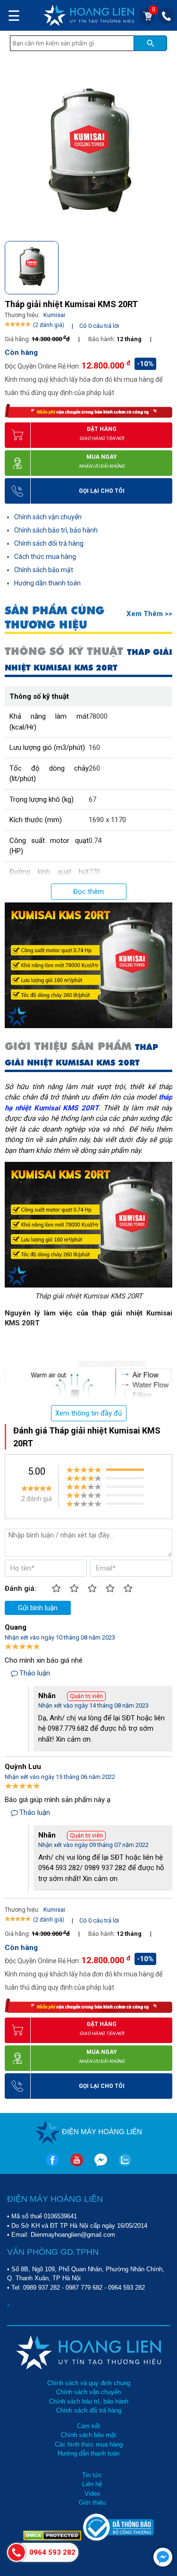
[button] (164, 266)
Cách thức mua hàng (45, 557)
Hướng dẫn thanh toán (47, 583)
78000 (98, 716)
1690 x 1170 (107, 820)
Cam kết (88, 2426)
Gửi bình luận (38, 1608)
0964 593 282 (126, 2288)
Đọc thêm (88, 892)
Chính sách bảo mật (44, 570)
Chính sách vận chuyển (48, 517)
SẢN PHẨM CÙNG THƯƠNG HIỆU (55, 618)
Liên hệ (92, 2484)
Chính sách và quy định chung (89, 2383)
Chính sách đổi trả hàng (49, 543)
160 (94, 747)
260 (94, 768)
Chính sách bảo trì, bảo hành (56, 530)
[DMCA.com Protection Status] (53, 2538)
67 (93, 799)
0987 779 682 (84, 2288)
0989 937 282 (42, 2288)
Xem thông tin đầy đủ (88, 1413)
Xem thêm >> (149, 614)
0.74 (95, 841)
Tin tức (92, 2475)
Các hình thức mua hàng (89, 2444)
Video (92, 2494)
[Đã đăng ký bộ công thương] (118, 2538)
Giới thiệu (92, 2503)
